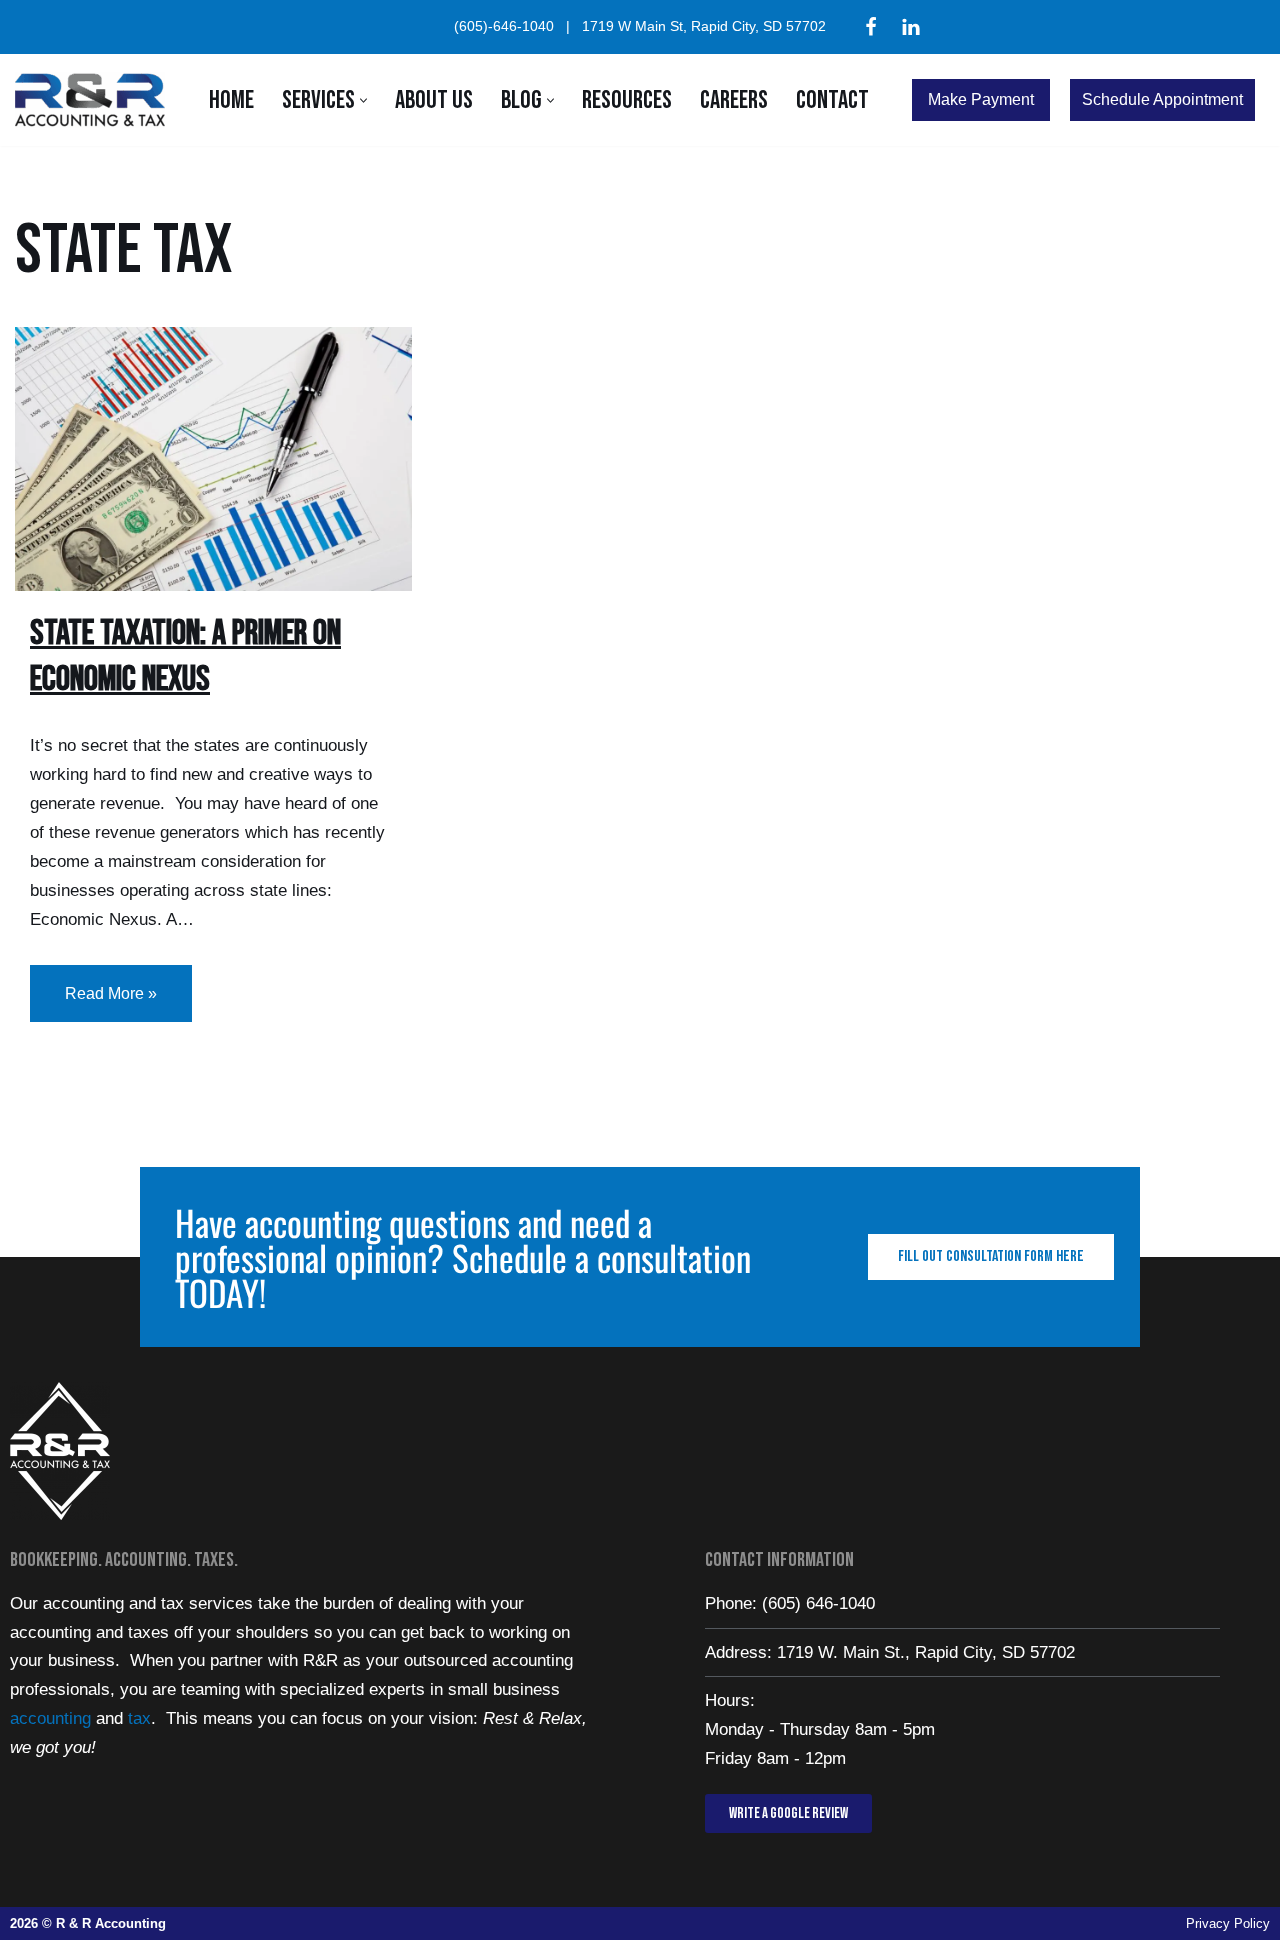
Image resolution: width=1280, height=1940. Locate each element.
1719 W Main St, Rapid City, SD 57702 (704, 26)
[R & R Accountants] (95, 100)
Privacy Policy (1228, 1923)
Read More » (93, 983)
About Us (434, 100)
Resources (627, 100)
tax (139, 1718)
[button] (363, 100)
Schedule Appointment (1162, 99)
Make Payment (981, 99)
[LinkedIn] (911, 27)
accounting (50, 1718)
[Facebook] (871, 27)
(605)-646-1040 (504, 26)
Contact (832, 100)
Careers (734, 100)
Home (231, 100)
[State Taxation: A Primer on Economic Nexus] (213, 459)
